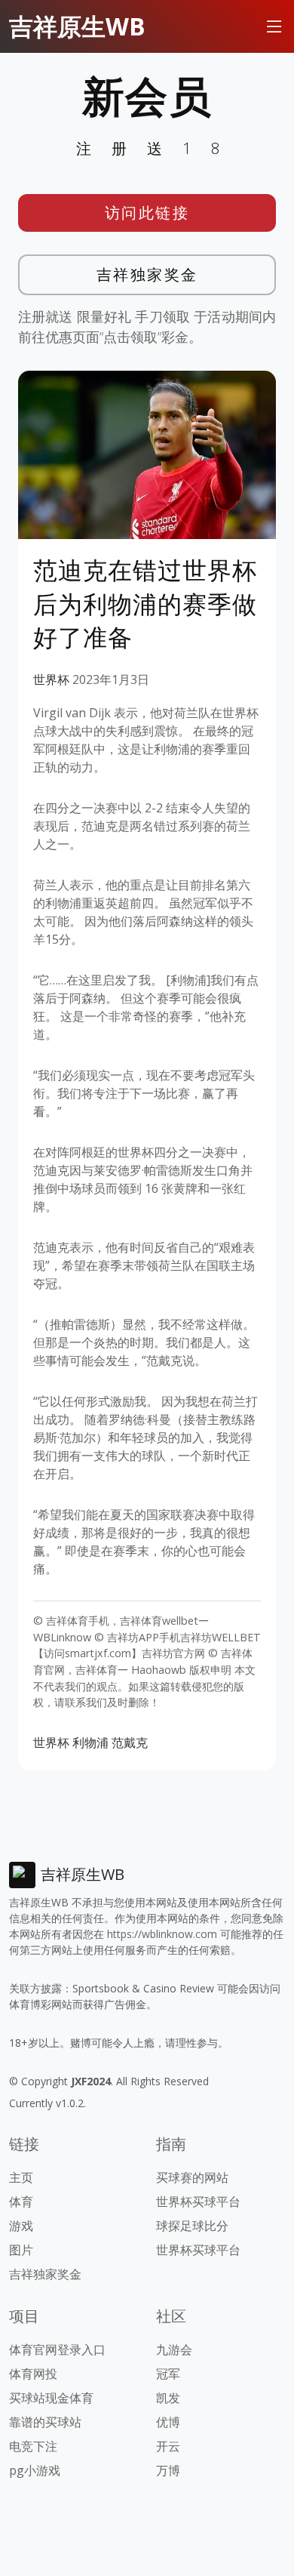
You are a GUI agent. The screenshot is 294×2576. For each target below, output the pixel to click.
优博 (168, 2422)
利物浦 (90, 1742)
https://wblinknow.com (162, 1934)
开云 (168, 2446)
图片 (21, 2250)
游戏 (21, 2226)
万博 (168, 2470)
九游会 (174, 2350)
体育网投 (33, 2374)
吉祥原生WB (77, 26)
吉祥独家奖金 (147, 274)
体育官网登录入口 (57, 2350)
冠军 (168, 2374)
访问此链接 (147, 213)
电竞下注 (33, 2446)
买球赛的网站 (192, 2177)
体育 (21, 2202)
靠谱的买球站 (45, 2422)
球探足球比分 (192, 2226)
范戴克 (130, 1742)
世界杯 (51, 679)
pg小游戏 (35, 2470)
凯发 (168, 2398)
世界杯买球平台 (198, 2202)
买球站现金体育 (51, 2398)
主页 (21, 2177)
